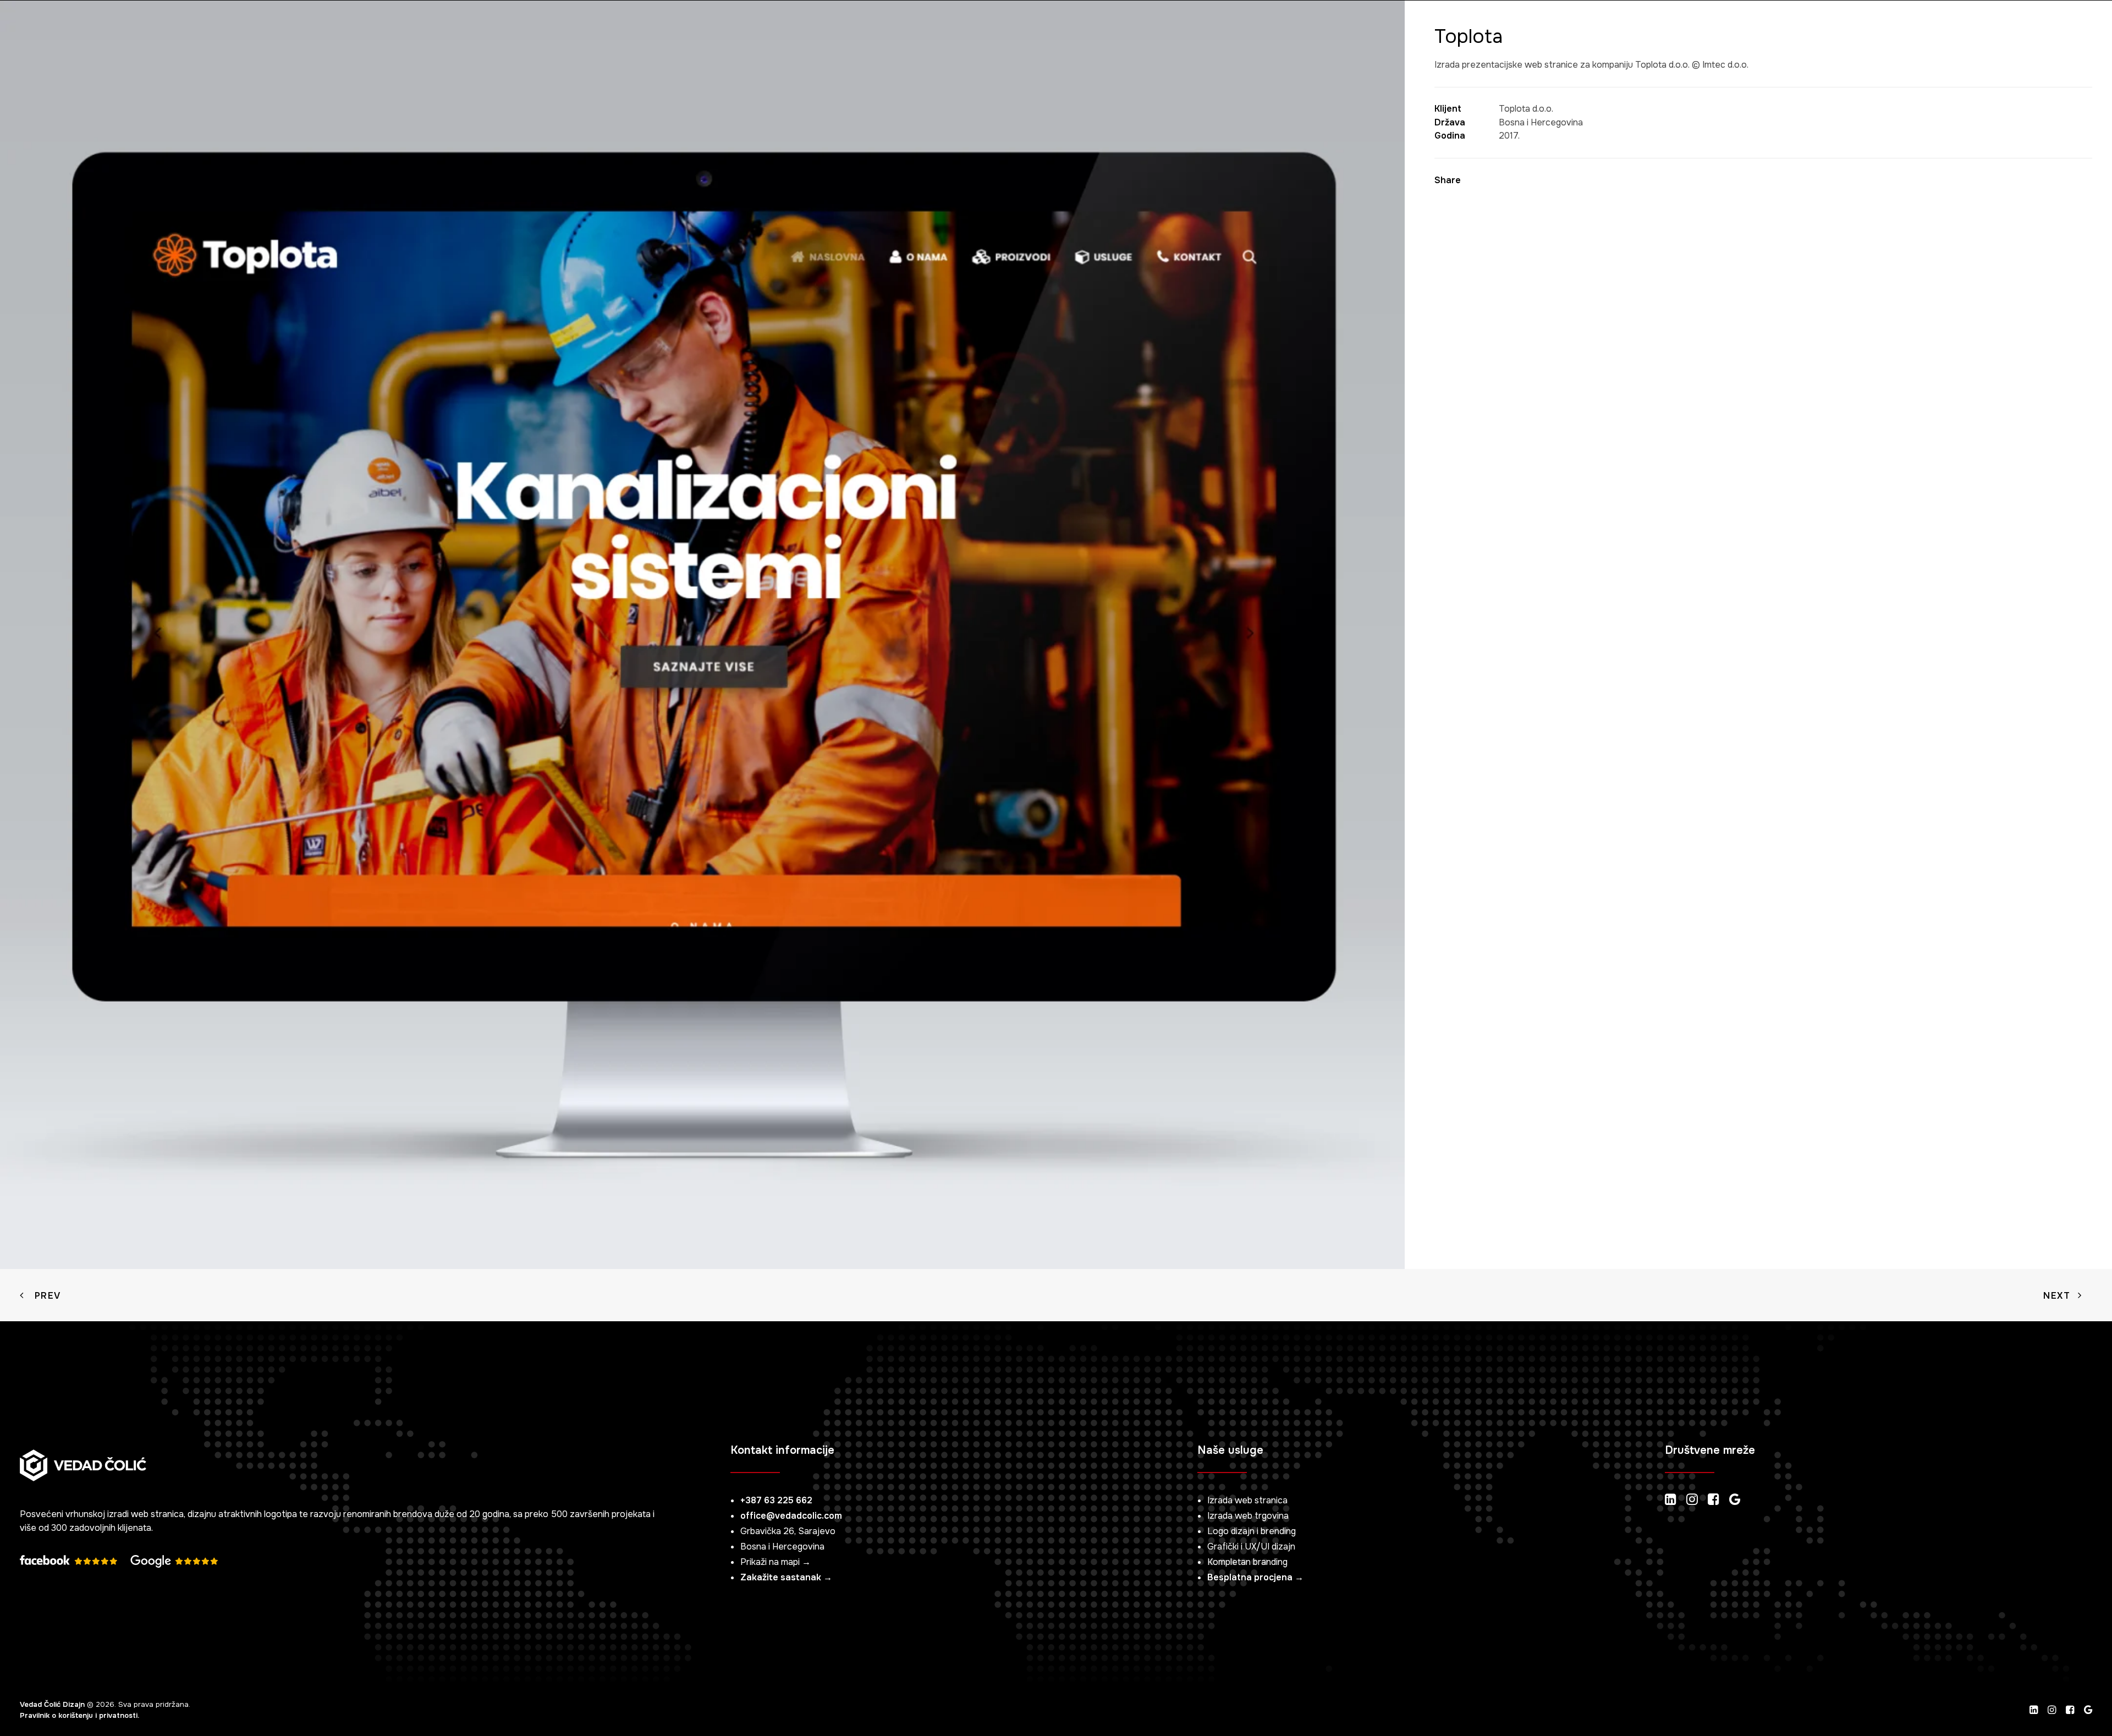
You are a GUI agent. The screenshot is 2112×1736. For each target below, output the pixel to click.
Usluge (153, 29)
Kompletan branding (1247, 1562)
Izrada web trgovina (1248, 1516)
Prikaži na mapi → (776, 1562)
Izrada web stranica (1247, 1500)
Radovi (216, 29)
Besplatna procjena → (1255, 1577)
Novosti (321, 29)
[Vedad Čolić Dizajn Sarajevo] (33, 30)
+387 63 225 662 (776, 1500)
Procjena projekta (1946, 29)
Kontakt (382, 29)
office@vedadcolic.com (791, 1516)
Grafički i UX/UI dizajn (1251, 1547)
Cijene (267, 29)
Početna (96, 29)
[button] (2031, 30)
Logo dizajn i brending (1252, 1531)
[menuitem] (96, 30)
